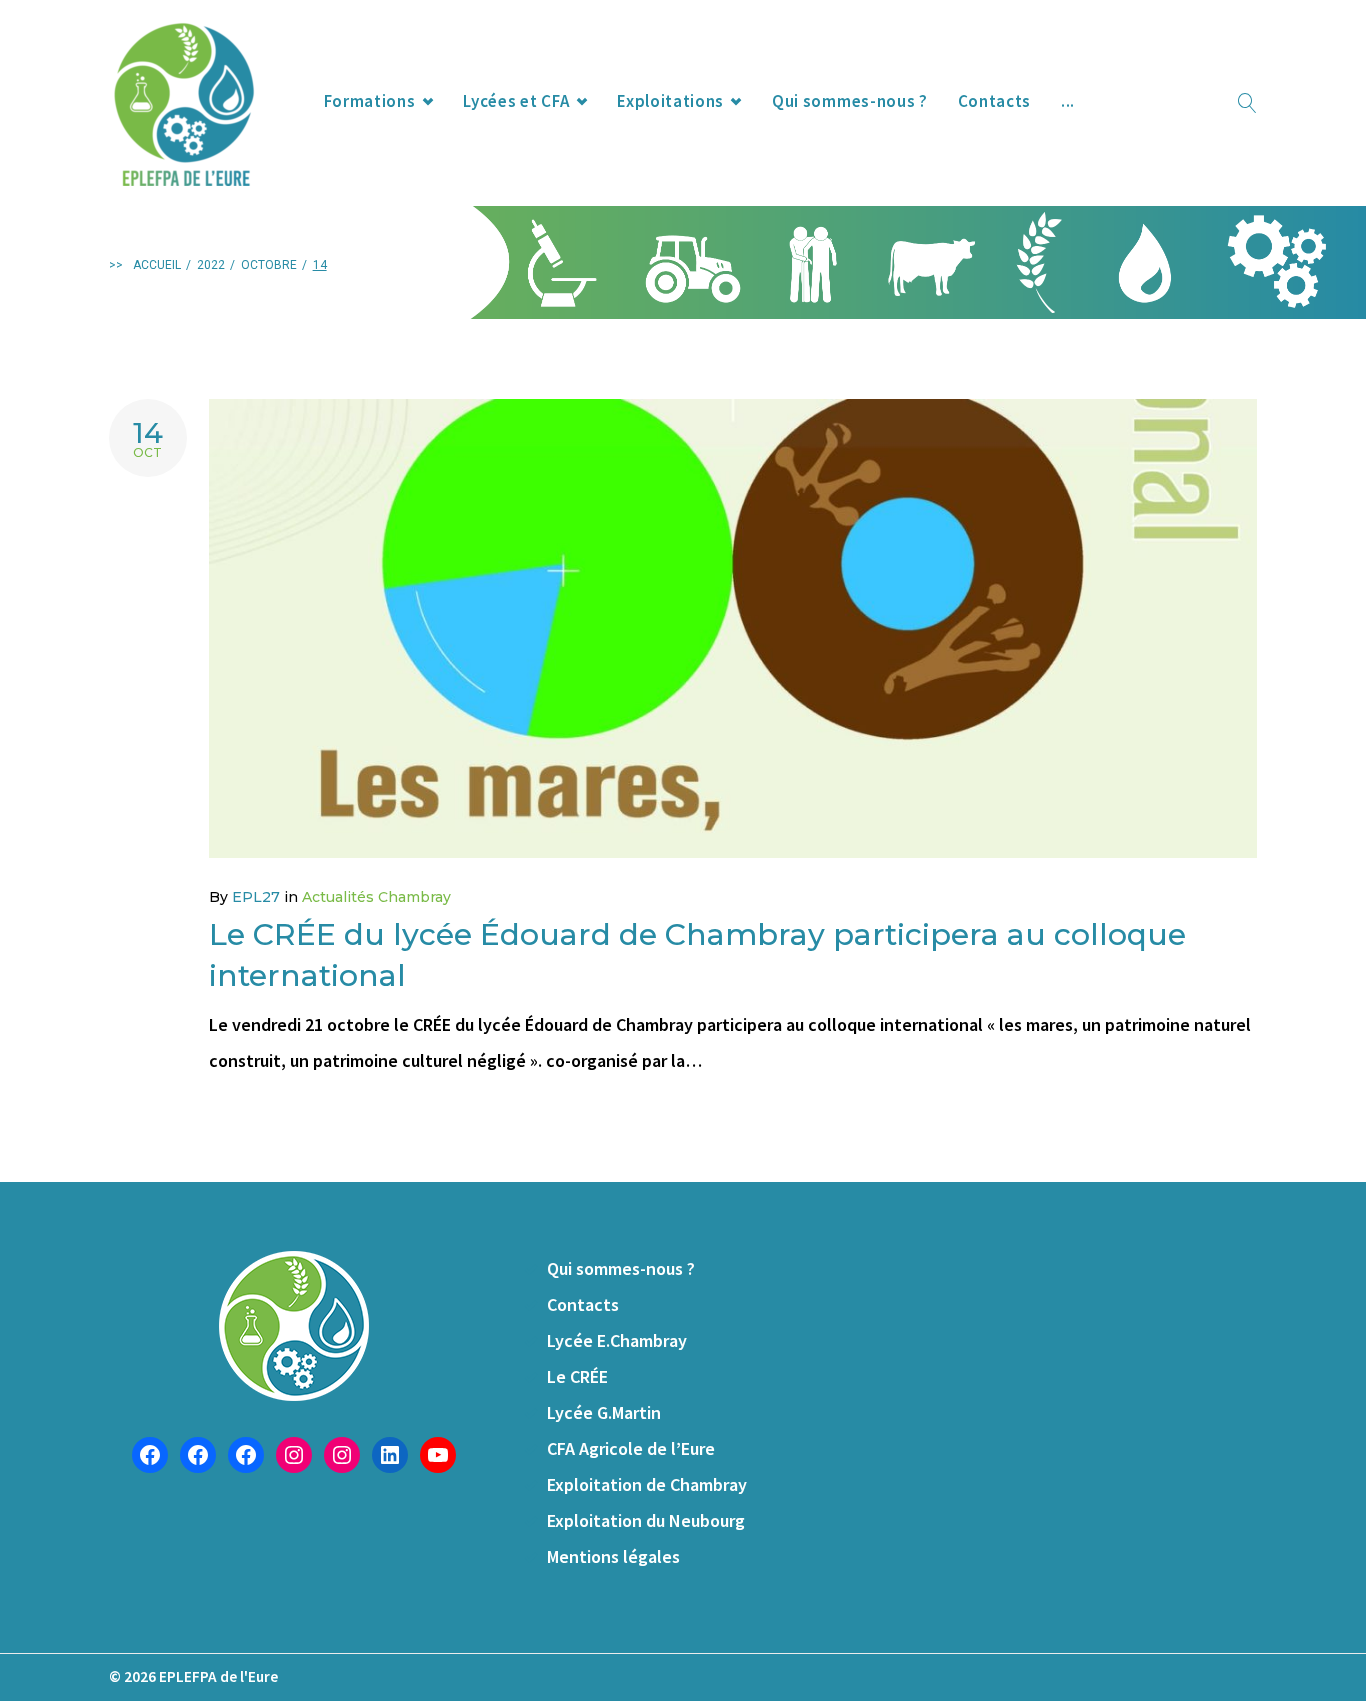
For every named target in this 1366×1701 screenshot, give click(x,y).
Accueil (157, 265)
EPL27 (256, 897)
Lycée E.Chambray (617, 1340)
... (1068, 101)
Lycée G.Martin (604, 1412)
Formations (370, 101)
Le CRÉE (577, 1376)
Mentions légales (613, 1556)
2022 (211, 265)
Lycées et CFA (516, 101)
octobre (269, 265)
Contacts (994, 101)
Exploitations (670, 101)
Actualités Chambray (376, 897)
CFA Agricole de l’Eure (631, 1448)
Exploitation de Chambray (647, 1484)
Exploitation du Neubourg (646, 1520)
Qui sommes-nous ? (850, 101)
